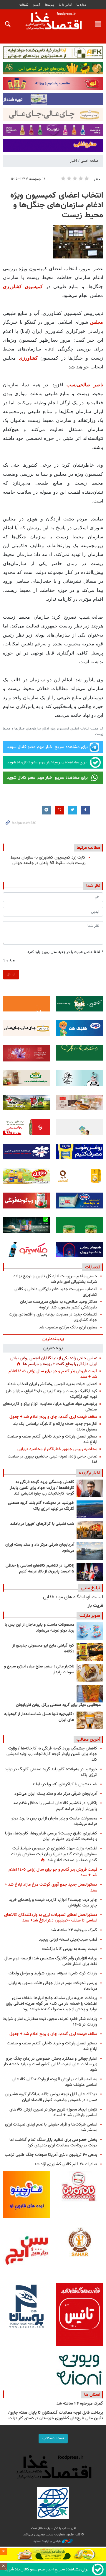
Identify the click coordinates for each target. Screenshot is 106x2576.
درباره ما (82, 5)
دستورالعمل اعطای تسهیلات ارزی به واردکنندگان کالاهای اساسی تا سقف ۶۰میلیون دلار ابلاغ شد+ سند (51, 1918)
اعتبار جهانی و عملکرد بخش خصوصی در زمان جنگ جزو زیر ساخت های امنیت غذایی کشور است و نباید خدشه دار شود (50, 2064)
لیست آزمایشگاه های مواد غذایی (73, 1597)
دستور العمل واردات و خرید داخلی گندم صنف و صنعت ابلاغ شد (52, 1439)
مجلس (97, 322)
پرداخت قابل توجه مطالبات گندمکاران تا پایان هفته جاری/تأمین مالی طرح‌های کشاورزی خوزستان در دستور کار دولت (56, 2416)
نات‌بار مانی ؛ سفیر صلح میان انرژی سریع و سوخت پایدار (39, 1670)
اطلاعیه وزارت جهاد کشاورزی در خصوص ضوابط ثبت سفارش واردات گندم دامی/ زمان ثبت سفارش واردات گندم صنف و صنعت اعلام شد (54, 1854)
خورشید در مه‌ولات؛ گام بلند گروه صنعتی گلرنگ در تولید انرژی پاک (41, 1506)
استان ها (92, 2395)
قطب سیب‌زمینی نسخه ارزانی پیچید (68, 1940)
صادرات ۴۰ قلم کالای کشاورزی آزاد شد (66, 2164)
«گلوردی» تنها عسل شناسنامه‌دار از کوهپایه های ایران (39, 1717)
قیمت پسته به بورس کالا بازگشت (70, 1949)
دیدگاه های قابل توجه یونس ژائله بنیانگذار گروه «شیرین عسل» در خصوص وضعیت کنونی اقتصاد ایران (51, 2097)
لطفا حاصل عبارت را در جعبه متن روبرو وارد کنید (65, 952)
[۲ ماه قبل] (90, 1652)
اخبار (73, 161)
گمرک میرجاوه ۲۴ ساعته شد (74, 1930)
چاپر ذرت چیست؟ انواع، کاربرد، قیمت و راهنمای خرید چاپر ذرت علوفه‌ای (53, 1903)
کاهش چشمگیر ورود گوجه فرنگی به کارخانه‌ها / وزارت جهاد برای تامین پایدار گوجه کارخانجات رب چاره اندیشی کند (42, 1488)
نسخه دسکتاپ (53, 2438)
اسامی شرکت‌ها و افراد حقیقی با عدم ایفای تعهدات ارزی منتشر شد (51, 2127)
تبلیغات (24, 5)
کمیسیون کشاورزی (23, 287)
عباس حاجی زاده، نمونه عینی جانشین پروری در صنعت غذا (52, 1459)
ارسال (11, 974)
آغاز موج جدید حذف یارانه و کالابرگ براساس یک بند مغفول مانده (55, 1427)
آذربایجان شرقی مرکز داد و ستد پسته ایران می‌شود (40, 1548)
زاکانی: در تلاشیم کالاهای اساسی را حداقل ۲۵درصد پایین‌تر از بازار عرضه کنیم (40, 1569)
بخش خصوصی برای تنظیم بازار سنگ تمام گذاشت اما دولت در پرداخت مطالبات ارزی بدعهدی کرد (53, 2143)
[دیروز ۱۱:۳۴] (90, 1551)
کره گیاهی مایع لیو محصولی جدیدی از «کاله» (43, 1649)
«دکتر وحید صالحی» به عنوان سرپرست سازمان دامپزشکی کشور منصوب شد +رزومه (59, 1305)
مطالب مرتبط (88, 848)
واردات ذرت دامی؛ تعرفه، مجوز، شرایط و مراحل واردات (53, 1973)
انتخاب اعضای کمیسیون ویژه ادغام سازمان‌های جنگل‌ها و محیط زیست (57, 205)
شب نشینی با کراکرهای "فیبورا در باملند (42, 1524)
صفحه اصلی (90, 161)
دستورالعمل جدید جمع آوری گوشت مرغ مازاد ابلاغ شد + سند (51, 1887)
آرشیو (37, 5)
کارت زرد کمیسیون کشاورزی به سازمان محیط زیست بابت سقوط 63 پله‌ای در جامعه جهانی (48, 860)
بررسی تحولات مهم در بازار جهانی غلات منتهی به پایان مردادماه (53, 1986)
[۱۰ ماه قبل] (90, 1694)
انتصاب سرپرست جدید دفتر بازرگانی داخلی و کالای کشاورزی (56, 1292)
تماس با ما (65, 5)
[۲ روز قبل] (90, 1572)
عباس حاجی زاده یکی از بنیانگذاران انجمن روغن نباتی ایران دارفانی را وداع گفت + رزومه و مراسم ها (54, 1361)
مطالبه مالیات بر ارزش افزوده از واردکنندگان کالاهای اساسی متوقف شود (55, 2082)
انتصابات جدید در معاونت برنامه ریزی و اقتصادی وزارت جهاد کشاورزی (53, 1317)
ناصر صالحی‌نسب (85, 385)
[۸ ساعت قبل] (90, 1488)
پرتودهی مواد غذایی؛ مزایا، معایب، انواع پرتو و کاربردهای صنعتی (50, 1407)
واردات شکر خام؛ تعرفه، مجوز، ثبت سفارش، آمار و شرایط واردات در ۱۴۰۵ (50, 2022)
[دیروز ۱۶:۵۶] (90, 1530)
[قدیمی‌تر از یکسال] (90, 1720)
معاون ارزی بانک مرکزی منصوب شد (68, 1327)
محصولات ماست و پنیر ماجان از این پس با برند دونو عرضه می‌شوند (39, 1628)
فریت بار (95, 1606)
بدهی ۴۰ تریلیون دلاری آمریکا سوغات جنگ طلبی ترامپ (51, 2155)
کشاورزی (28, 358)
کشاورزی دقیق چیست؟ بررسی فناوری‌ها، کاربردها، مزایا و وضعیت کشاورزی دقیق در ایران (51, 1836)
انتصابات (93, 1267)
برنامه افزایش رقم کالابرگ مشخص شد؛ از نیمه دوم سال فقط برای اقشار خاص (51, 1961)
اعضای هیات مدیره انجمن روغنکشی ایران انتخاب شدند (52, 1384)
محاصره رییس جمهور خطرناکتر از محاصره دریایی (57, 1449)
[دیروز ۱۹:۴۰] (90, 1509)
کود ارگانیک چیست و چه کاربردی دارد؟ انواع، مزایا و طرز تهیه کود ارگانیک (51, 1394)
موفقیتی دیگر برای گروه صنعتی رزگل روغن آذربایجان (58, 1705)
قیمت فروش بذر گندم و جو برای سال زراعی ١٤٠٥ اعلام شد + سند (53, 1374)
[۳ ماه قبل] (90, 1673)
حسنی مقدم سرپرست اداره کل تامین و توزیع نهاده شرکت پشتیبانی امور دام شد (55, 1279)
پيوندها (49, 5)
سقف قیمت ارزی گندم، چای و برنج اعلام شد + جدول (53, 1417)
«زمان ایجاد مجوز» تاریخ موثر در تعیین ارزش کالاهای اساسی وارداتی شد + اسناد (53, 2112)
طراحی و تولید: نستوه (48, 2541)
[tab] (53, 1339)
